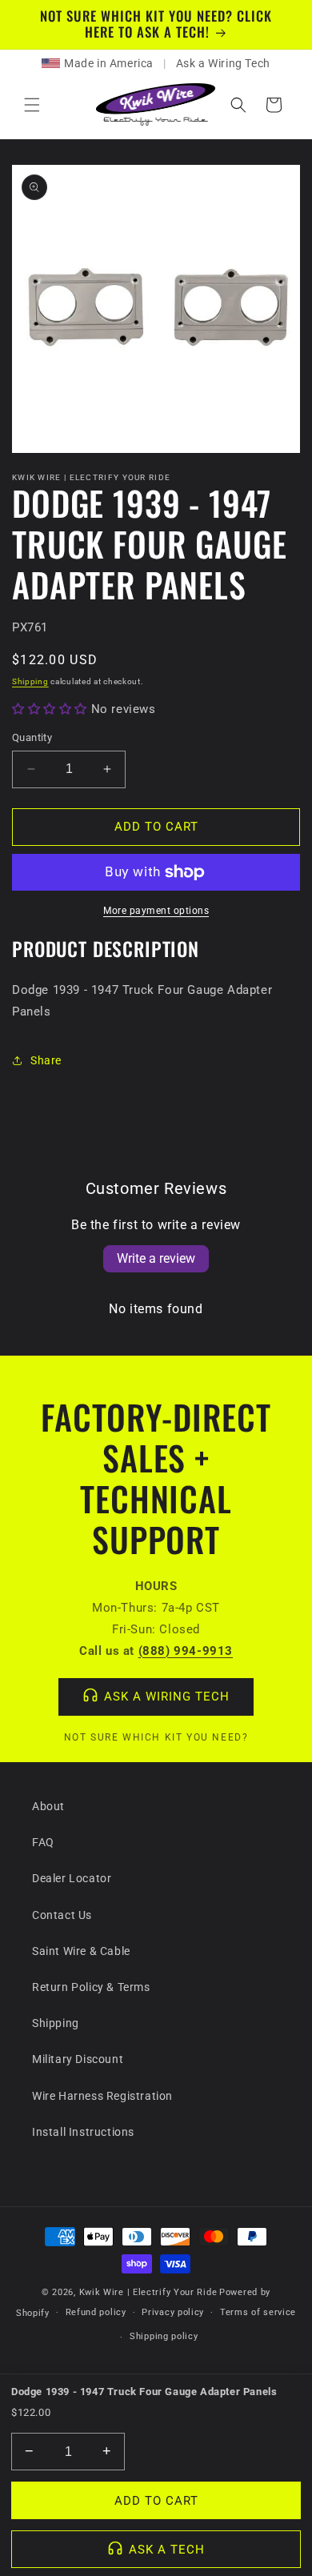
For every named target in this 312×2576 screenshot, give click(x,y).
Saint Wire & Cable (81, 1951)
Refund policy (96, 2312)
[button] (32, 105)
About (48, 1806)
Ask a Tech (167, 2550)
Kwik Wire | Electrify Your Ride (148, 2292)
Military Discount (78, 2059)
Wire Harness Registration (102, 2096)
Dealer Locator (72, 1878)
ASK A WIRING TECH (167, 1697)
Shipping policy (164, 2336)
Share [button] (46, 1060)
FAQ (43, 1842)
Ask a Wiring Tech (223, 63)
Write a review (156, 1258)
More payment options (156, 911)
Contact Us (62, 1915)
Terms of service (258, 2312)
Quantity (32, 737)
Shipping (30, 681)
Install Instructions (83, 2132)
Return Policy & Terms (91, 1987)
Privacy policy (173, 2312)
